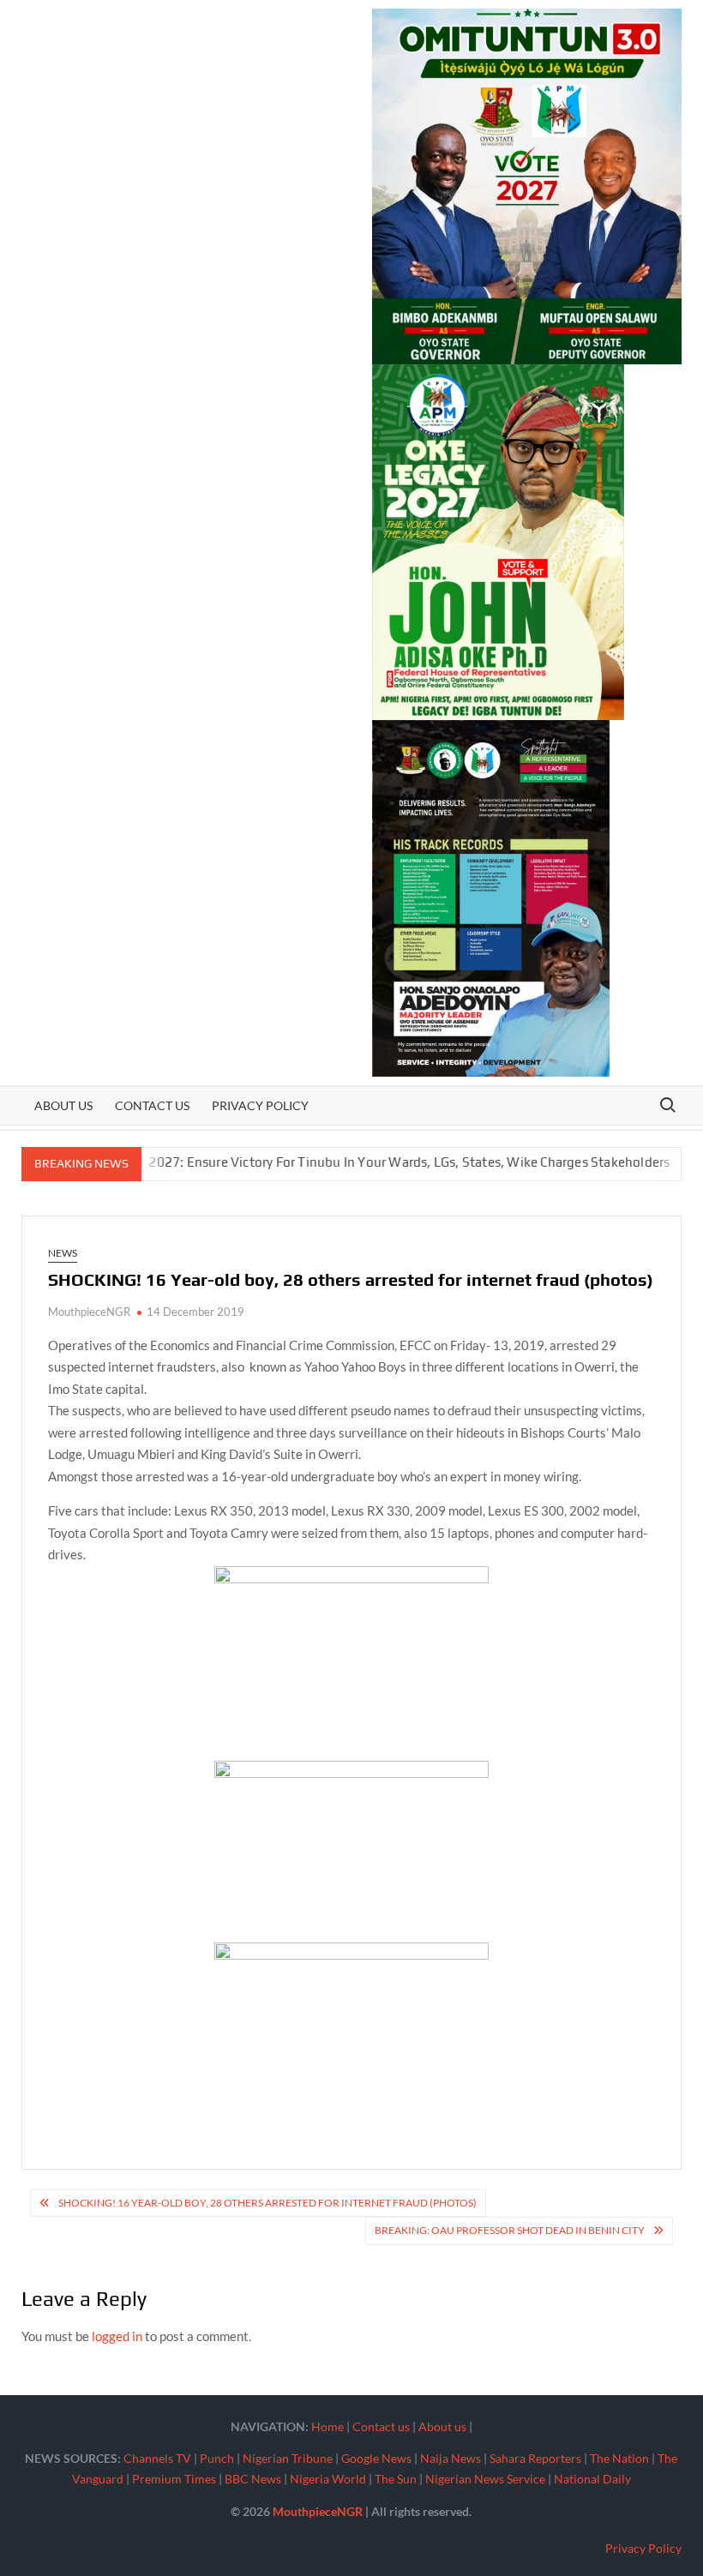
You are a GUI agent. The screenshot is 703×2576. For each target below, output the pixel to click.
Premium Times (174, 2479)
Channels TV (157, 2458)
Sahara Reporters (535, 2458)
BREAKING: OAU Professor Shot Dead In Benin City (510, 2230)
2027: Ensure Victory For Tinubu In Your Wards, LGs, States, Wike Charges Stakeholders (359, 1162)
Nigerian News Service (485, 2479)
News (63, 1253)
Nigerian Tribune (288, 2458)
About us (63, 1105)
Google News (376, 2458)
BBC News (253, 2479)
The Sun (396, 2479)
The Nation (619, 2458)
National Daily (592, 2479)
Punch (217, 2458)
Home (327, 2426)
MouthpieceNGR (89, 1312)
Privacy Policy (260, 1105)
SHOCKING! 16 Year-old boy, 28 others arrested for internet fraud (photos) (267, 2203)
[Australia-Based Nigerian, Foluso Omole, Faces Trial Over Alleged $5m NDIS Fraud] (651, 1162)
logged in (117, 2336)
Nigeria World (328, 2479)
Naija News (451, 2458)
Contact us (152, 1105)
